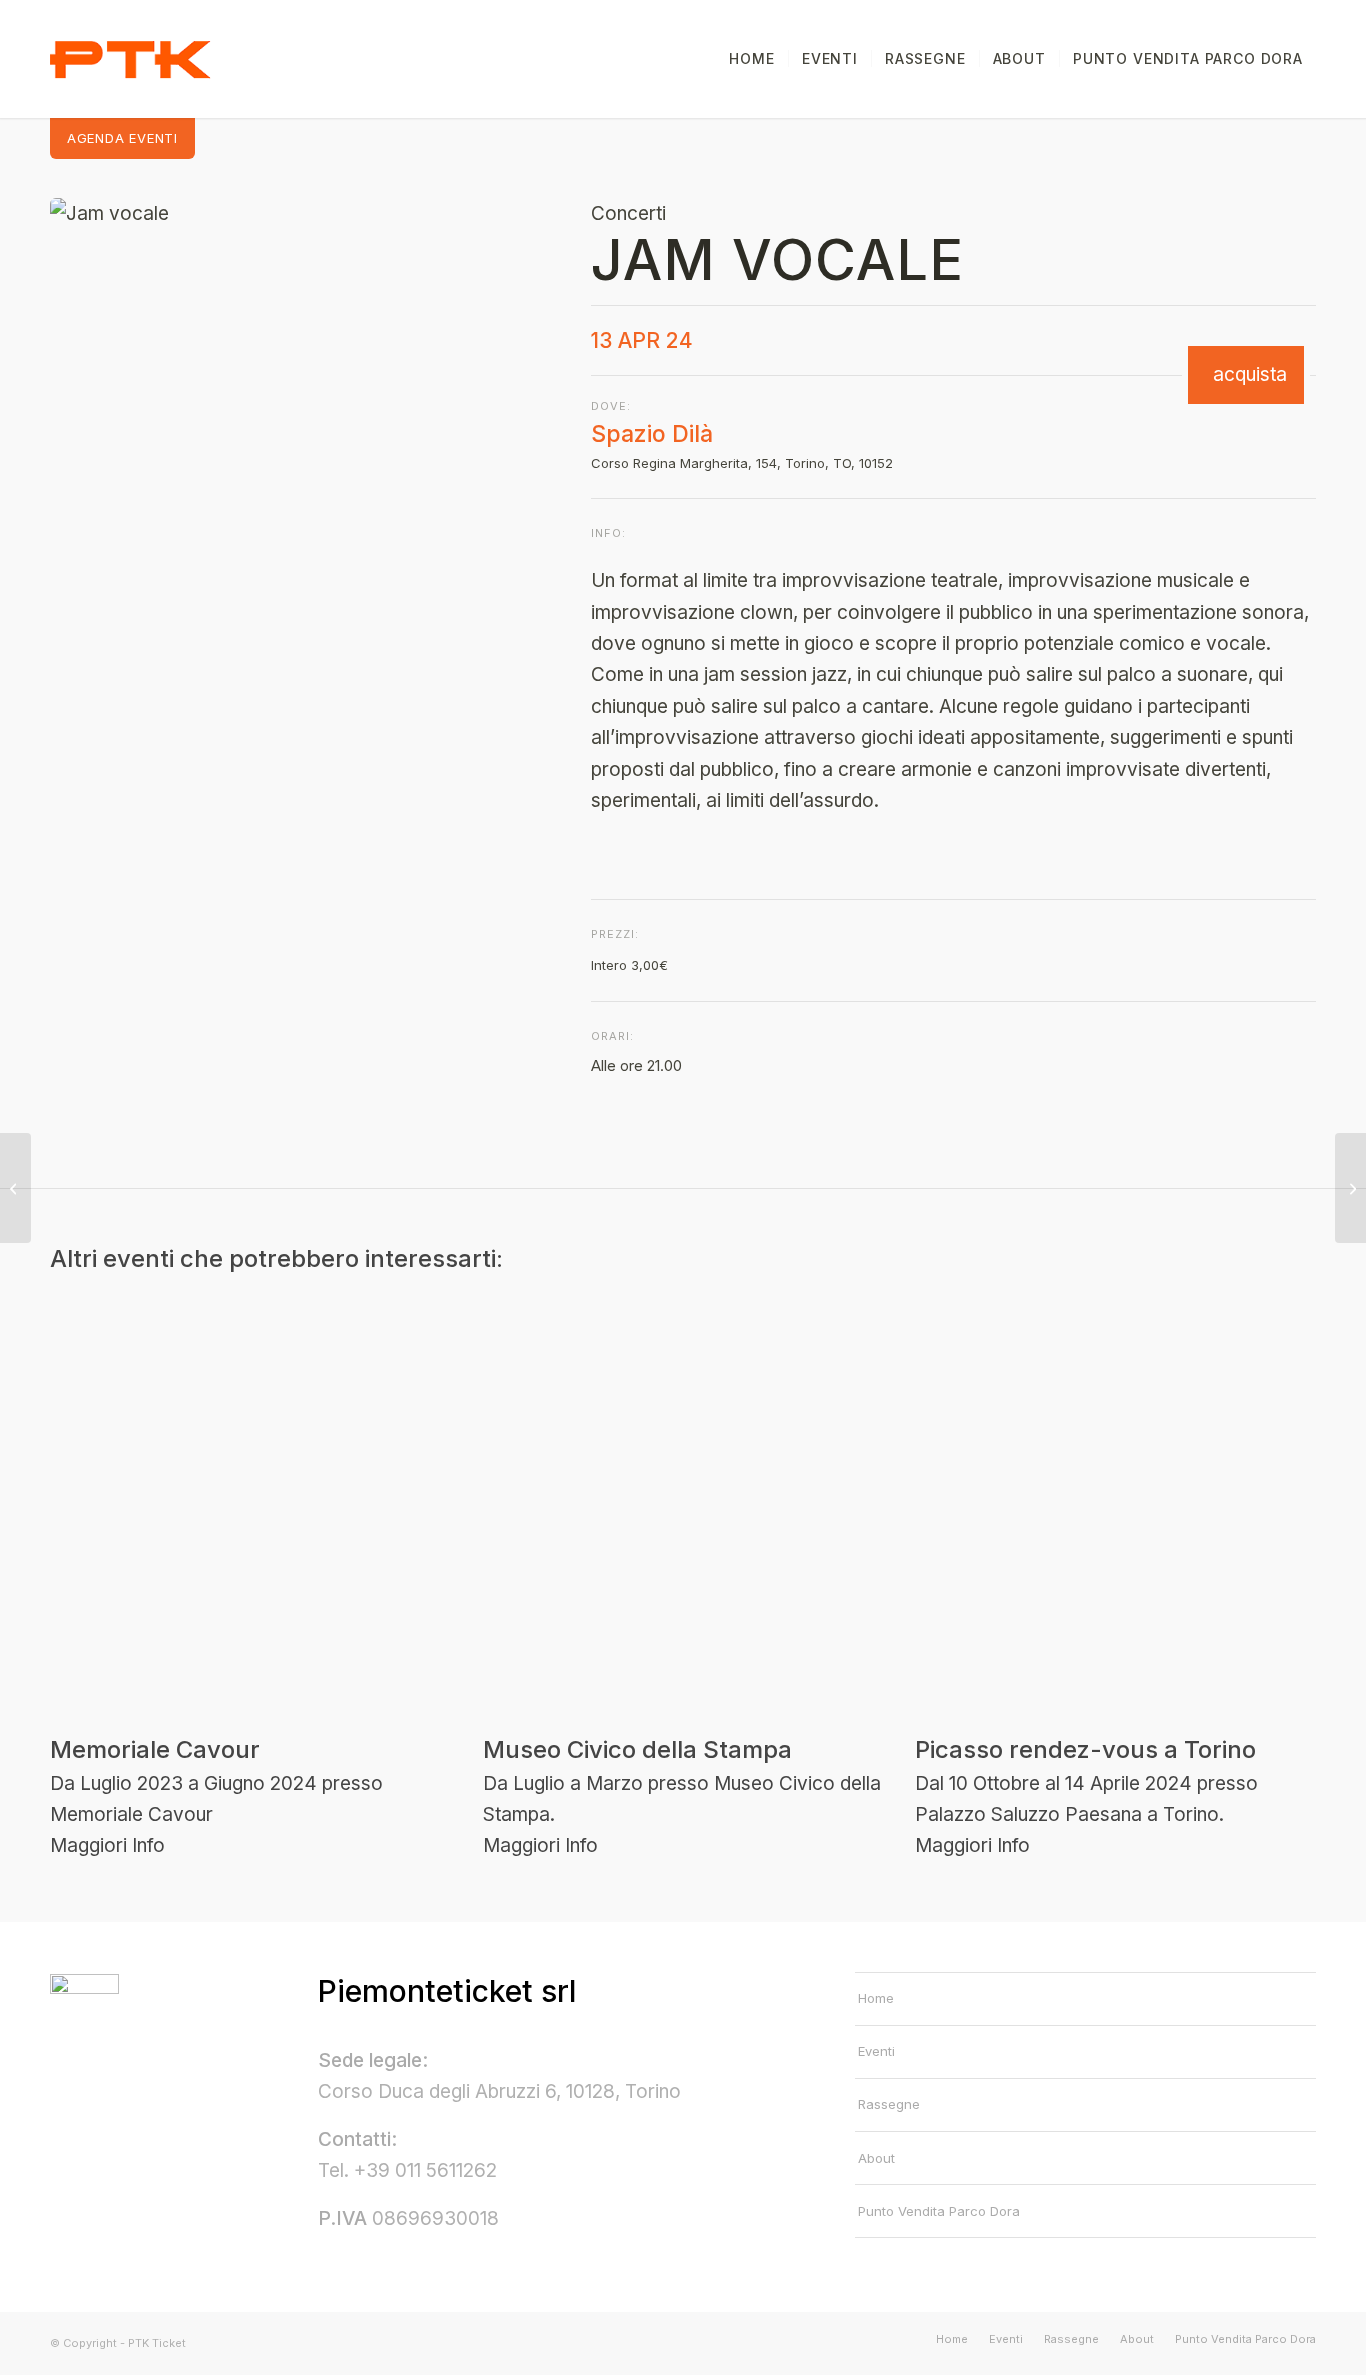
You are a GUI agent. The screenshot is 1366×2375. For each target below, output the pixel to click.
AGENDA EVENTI (122, 138)
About (876, 2158)
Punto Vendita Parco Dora (939, 2211)
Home (876, 1998)
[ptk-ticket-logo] (131, 59)
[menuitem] (751, 59)
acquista (1250, 375)
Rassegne (889, 2104)
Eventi (876, 2051)
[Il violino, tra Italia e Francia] (15, 1188)
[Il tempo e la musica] (1350, 1188)
